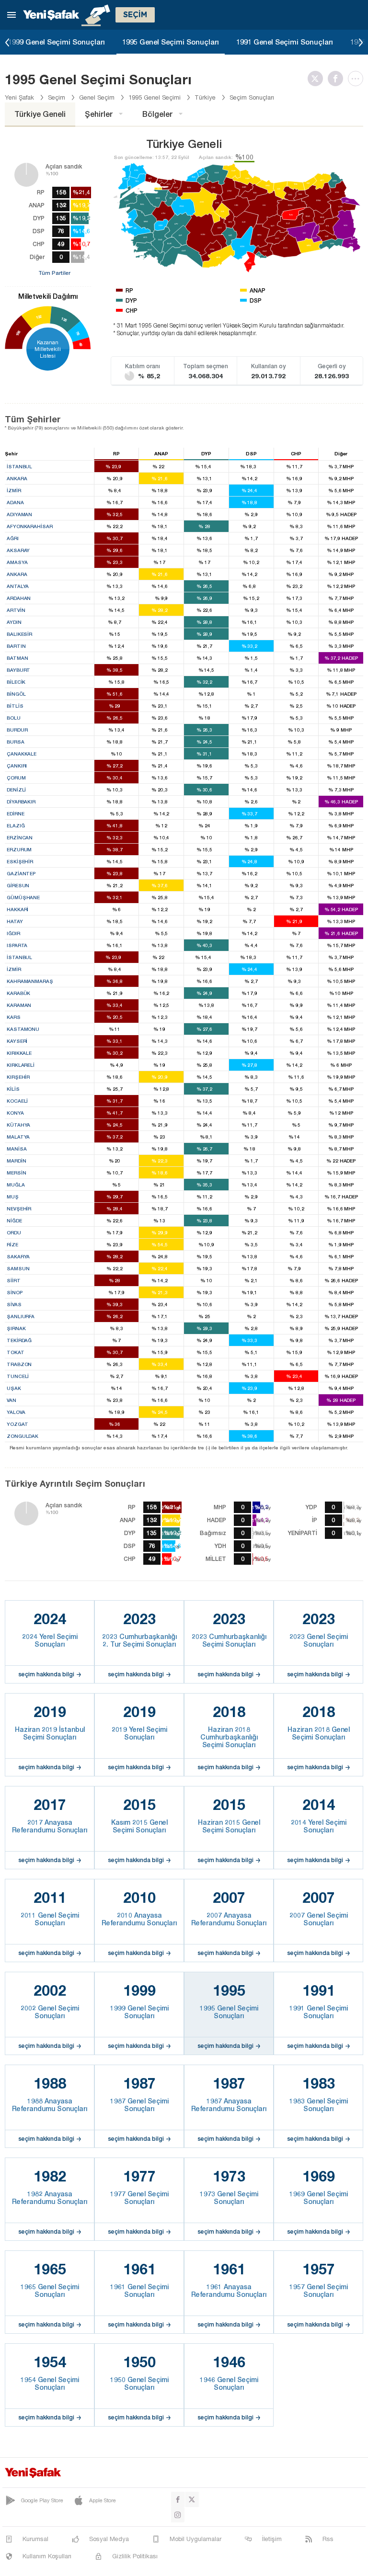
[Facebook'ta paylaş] (338, 79)
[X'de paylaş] (318, 79)
